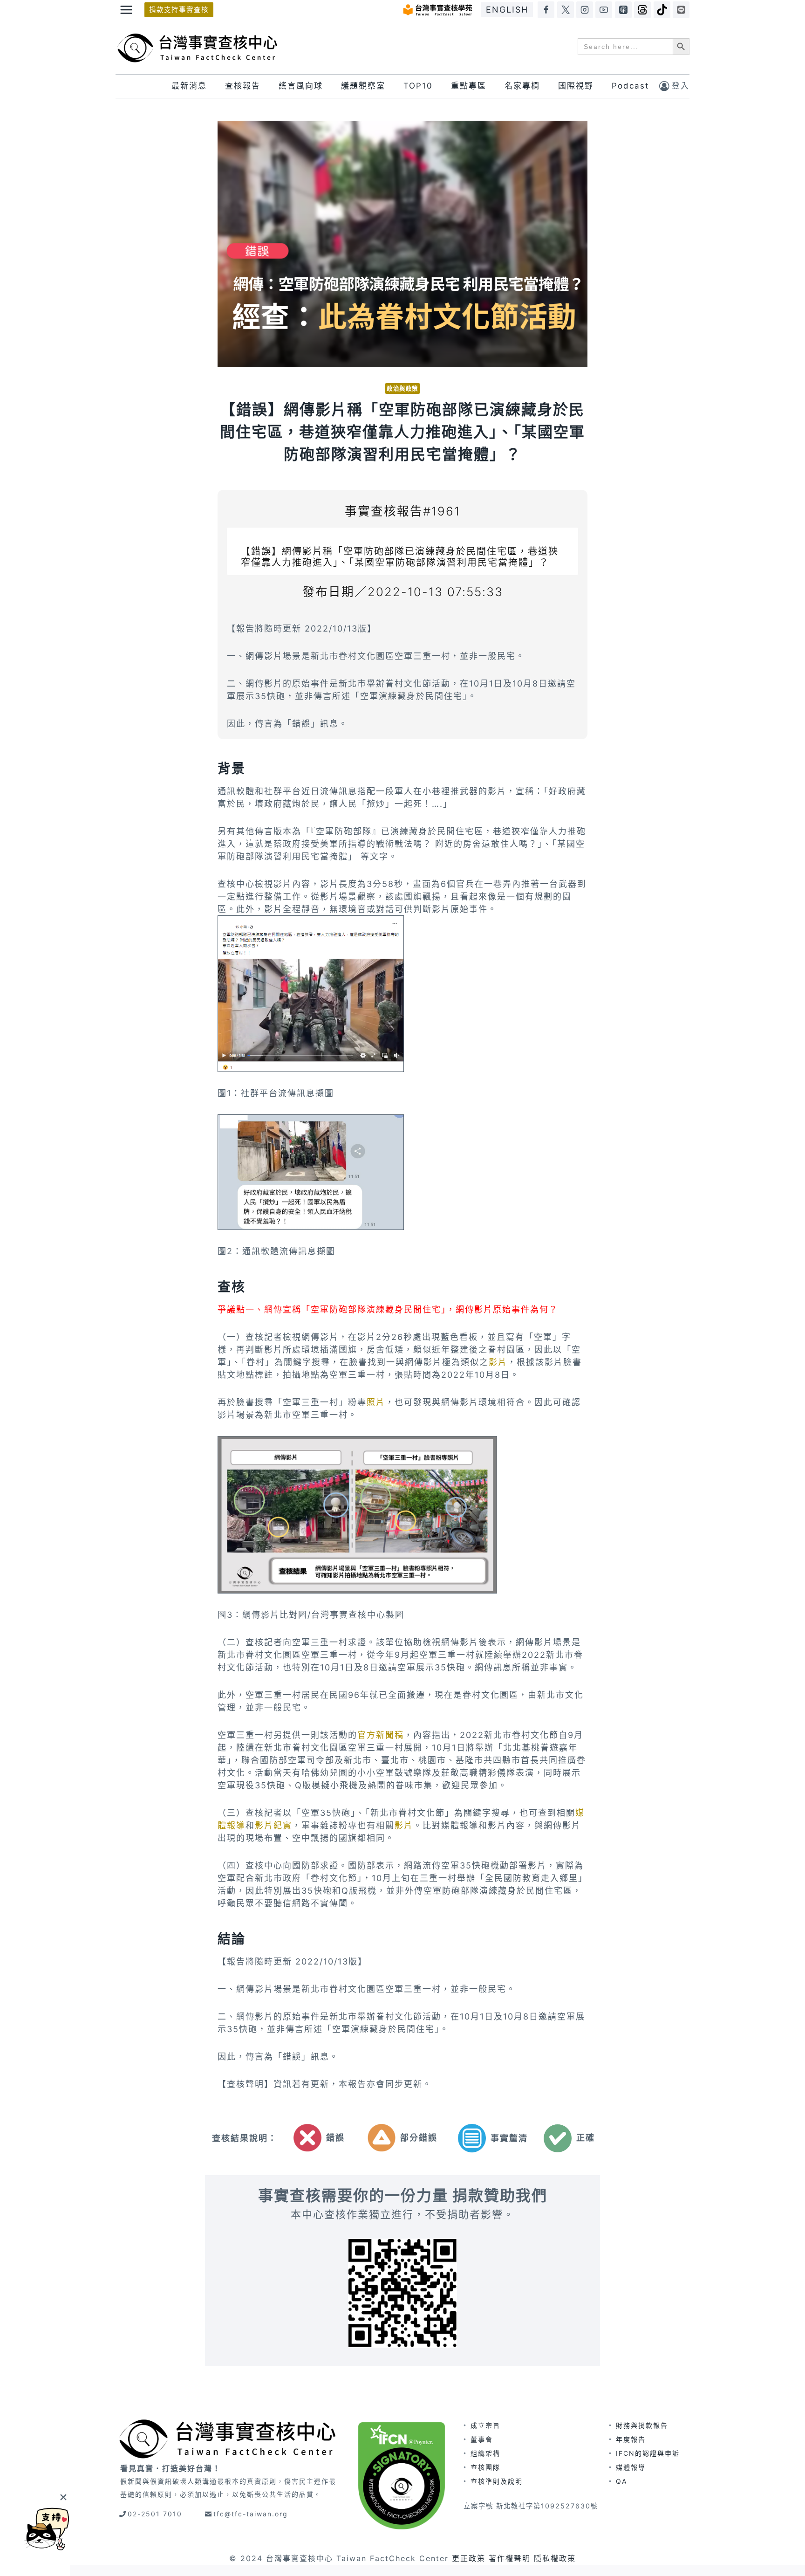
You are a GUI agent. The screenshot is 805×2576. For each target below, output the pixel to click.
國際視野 (576, 86)
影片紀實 (273, 1825)
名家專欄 (522, 86)
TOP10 (418, 86)
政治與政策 (402, 388)
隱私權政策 (555, 2558)
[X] (566, 10)
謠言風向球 (301, 86)
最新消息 (189, 86)
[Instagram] (585, 10)
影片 (498, 1362)
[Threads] (642, 10)
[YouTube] (604, 10)
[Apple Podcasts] (623, 10)
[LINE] (681, 10)
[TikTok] (662, 10)
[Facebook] (546, 10)
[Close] (63, 2497)
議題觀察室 (363, 86)
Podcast (630, 86)
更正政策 (469, 2558)
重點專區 (469, 86)
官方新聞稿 (381, 1735)
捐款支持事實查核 (179, 10)
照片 (376, 1402)
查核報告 (243, 86)
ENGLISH (507, 10)
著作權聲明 (510, 2558)
